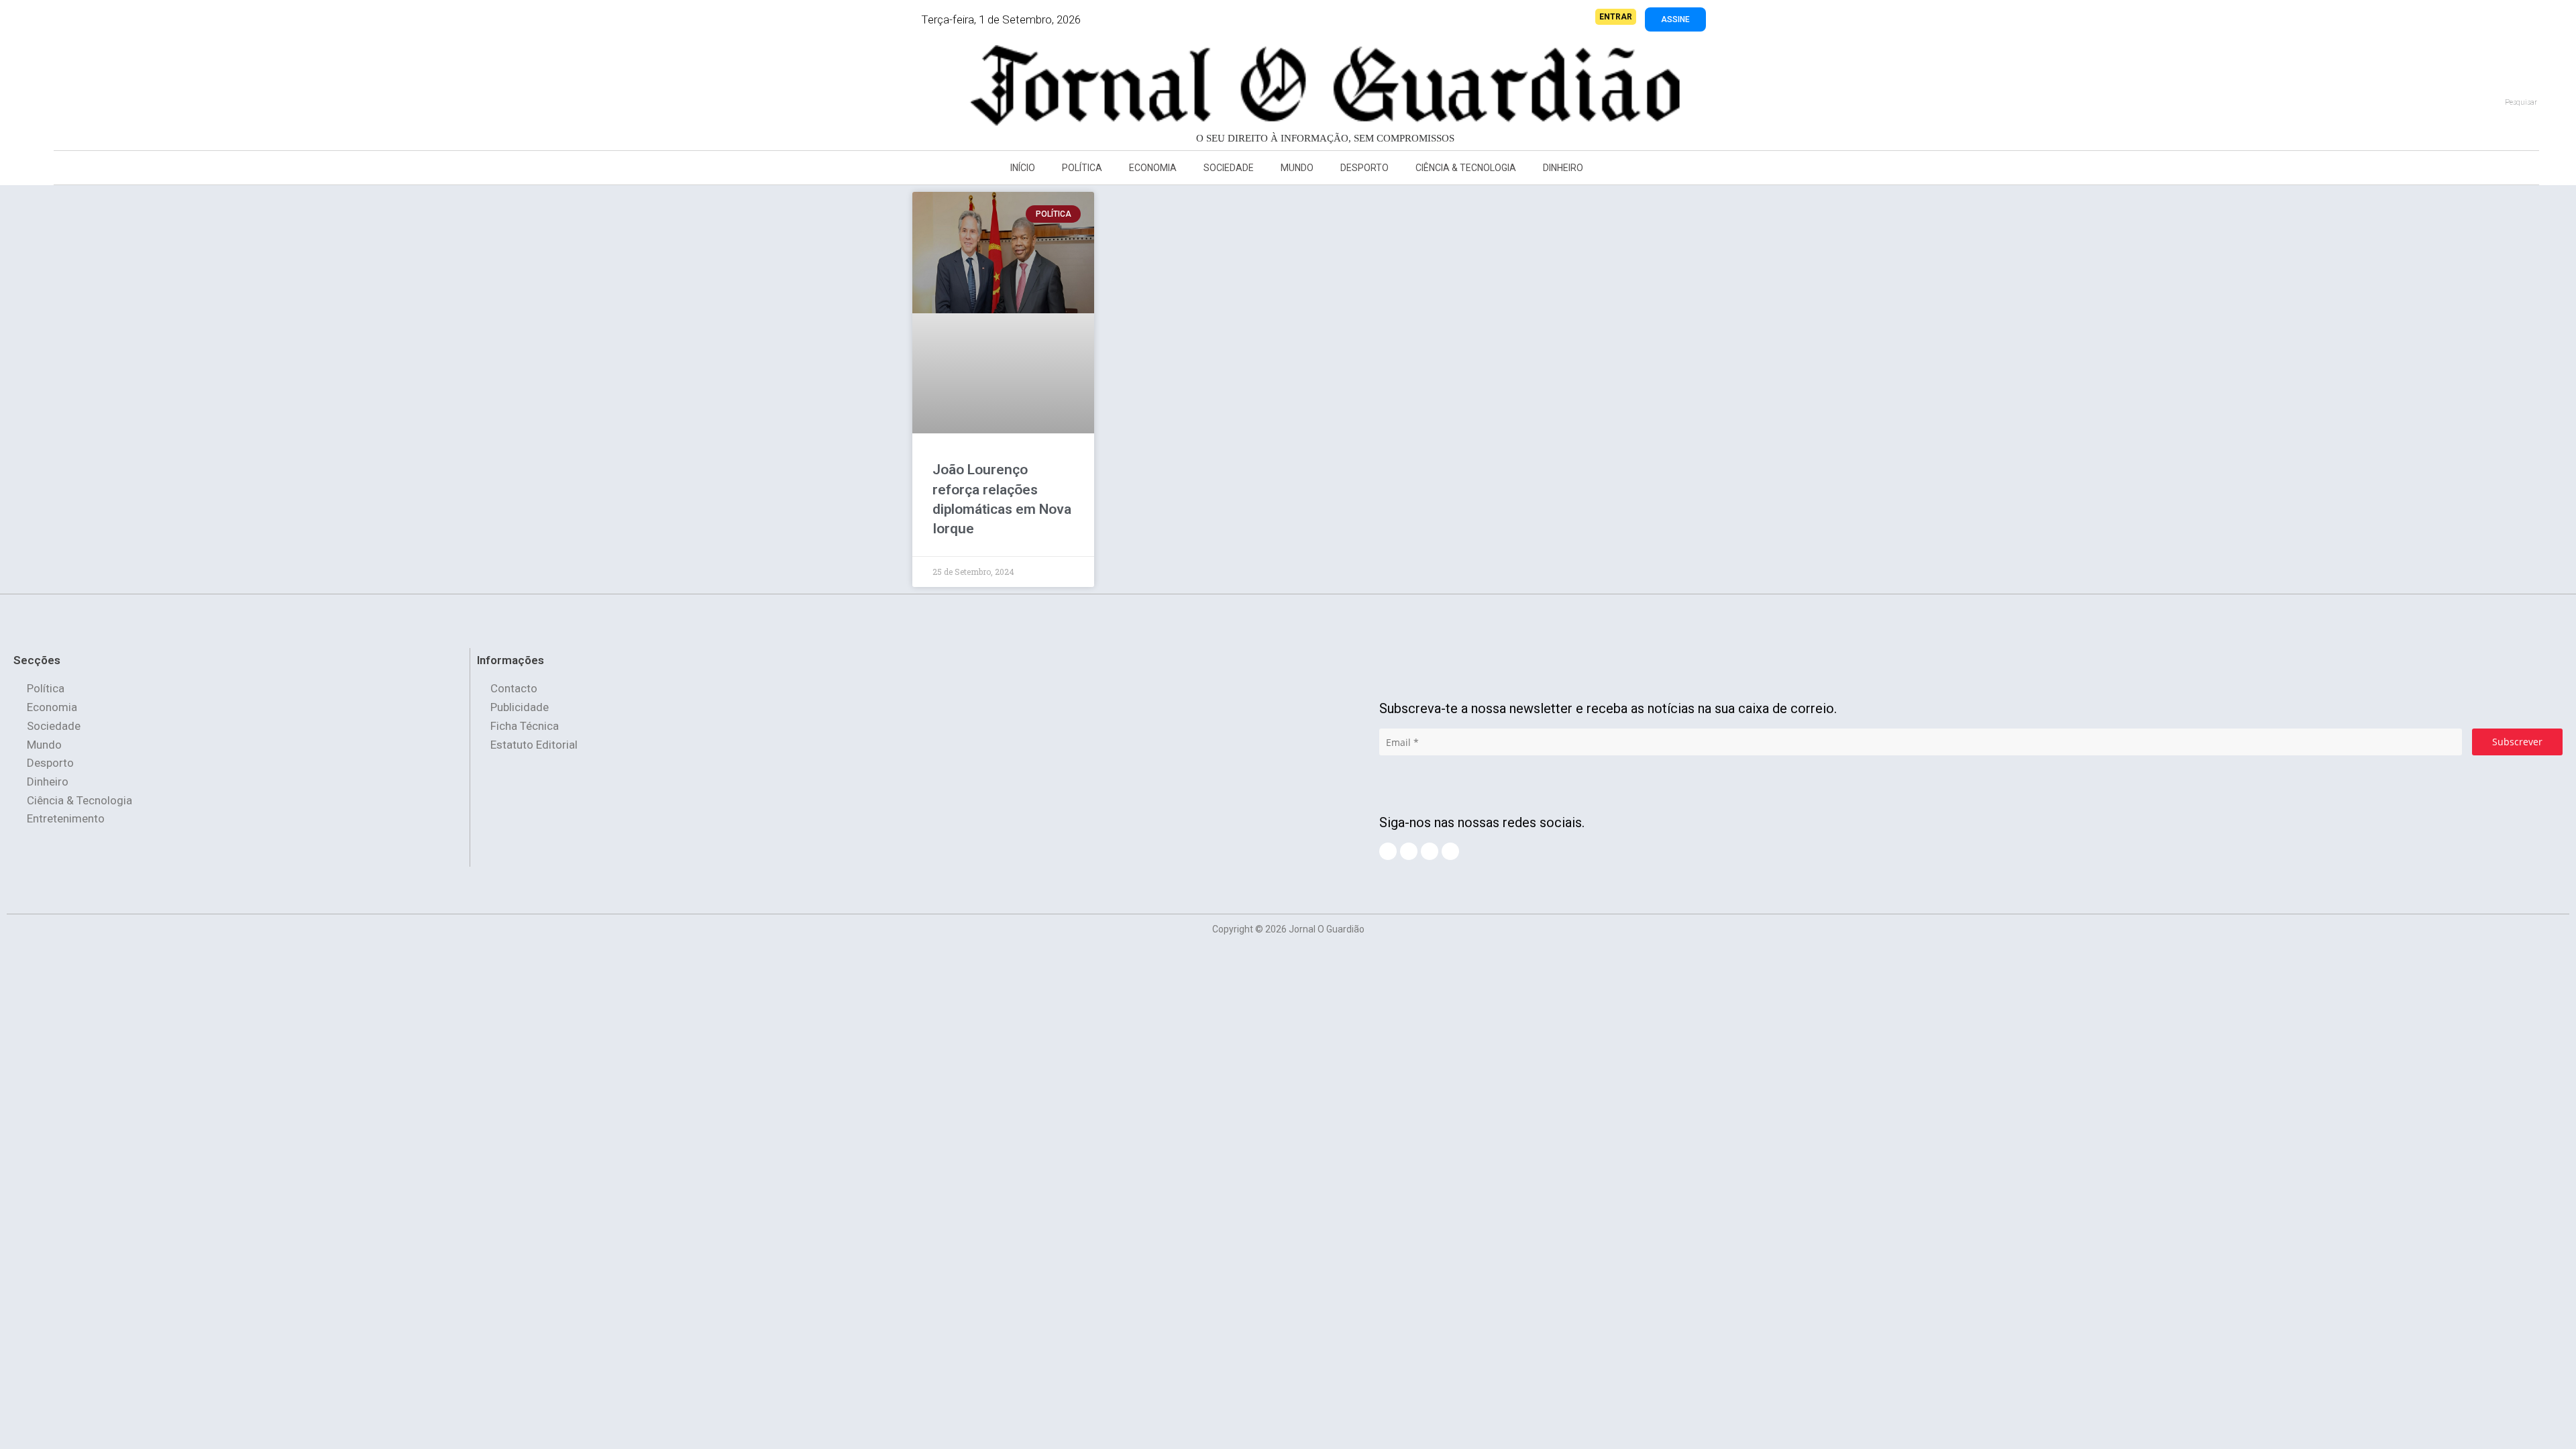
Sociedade (1229, 168)
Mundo (1297, 168)
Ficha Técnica (525, 726)
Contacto (514, 688)
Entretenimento (66, 818)
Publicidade (520, 707)
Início (1023, 168)
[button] (204, 91)
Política (1082, 168)
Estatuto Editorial (534, 745)
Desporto (1364, 168)
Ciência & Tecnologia (1466, 168)
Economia (1153, 168)
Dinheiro (1563, 168)
